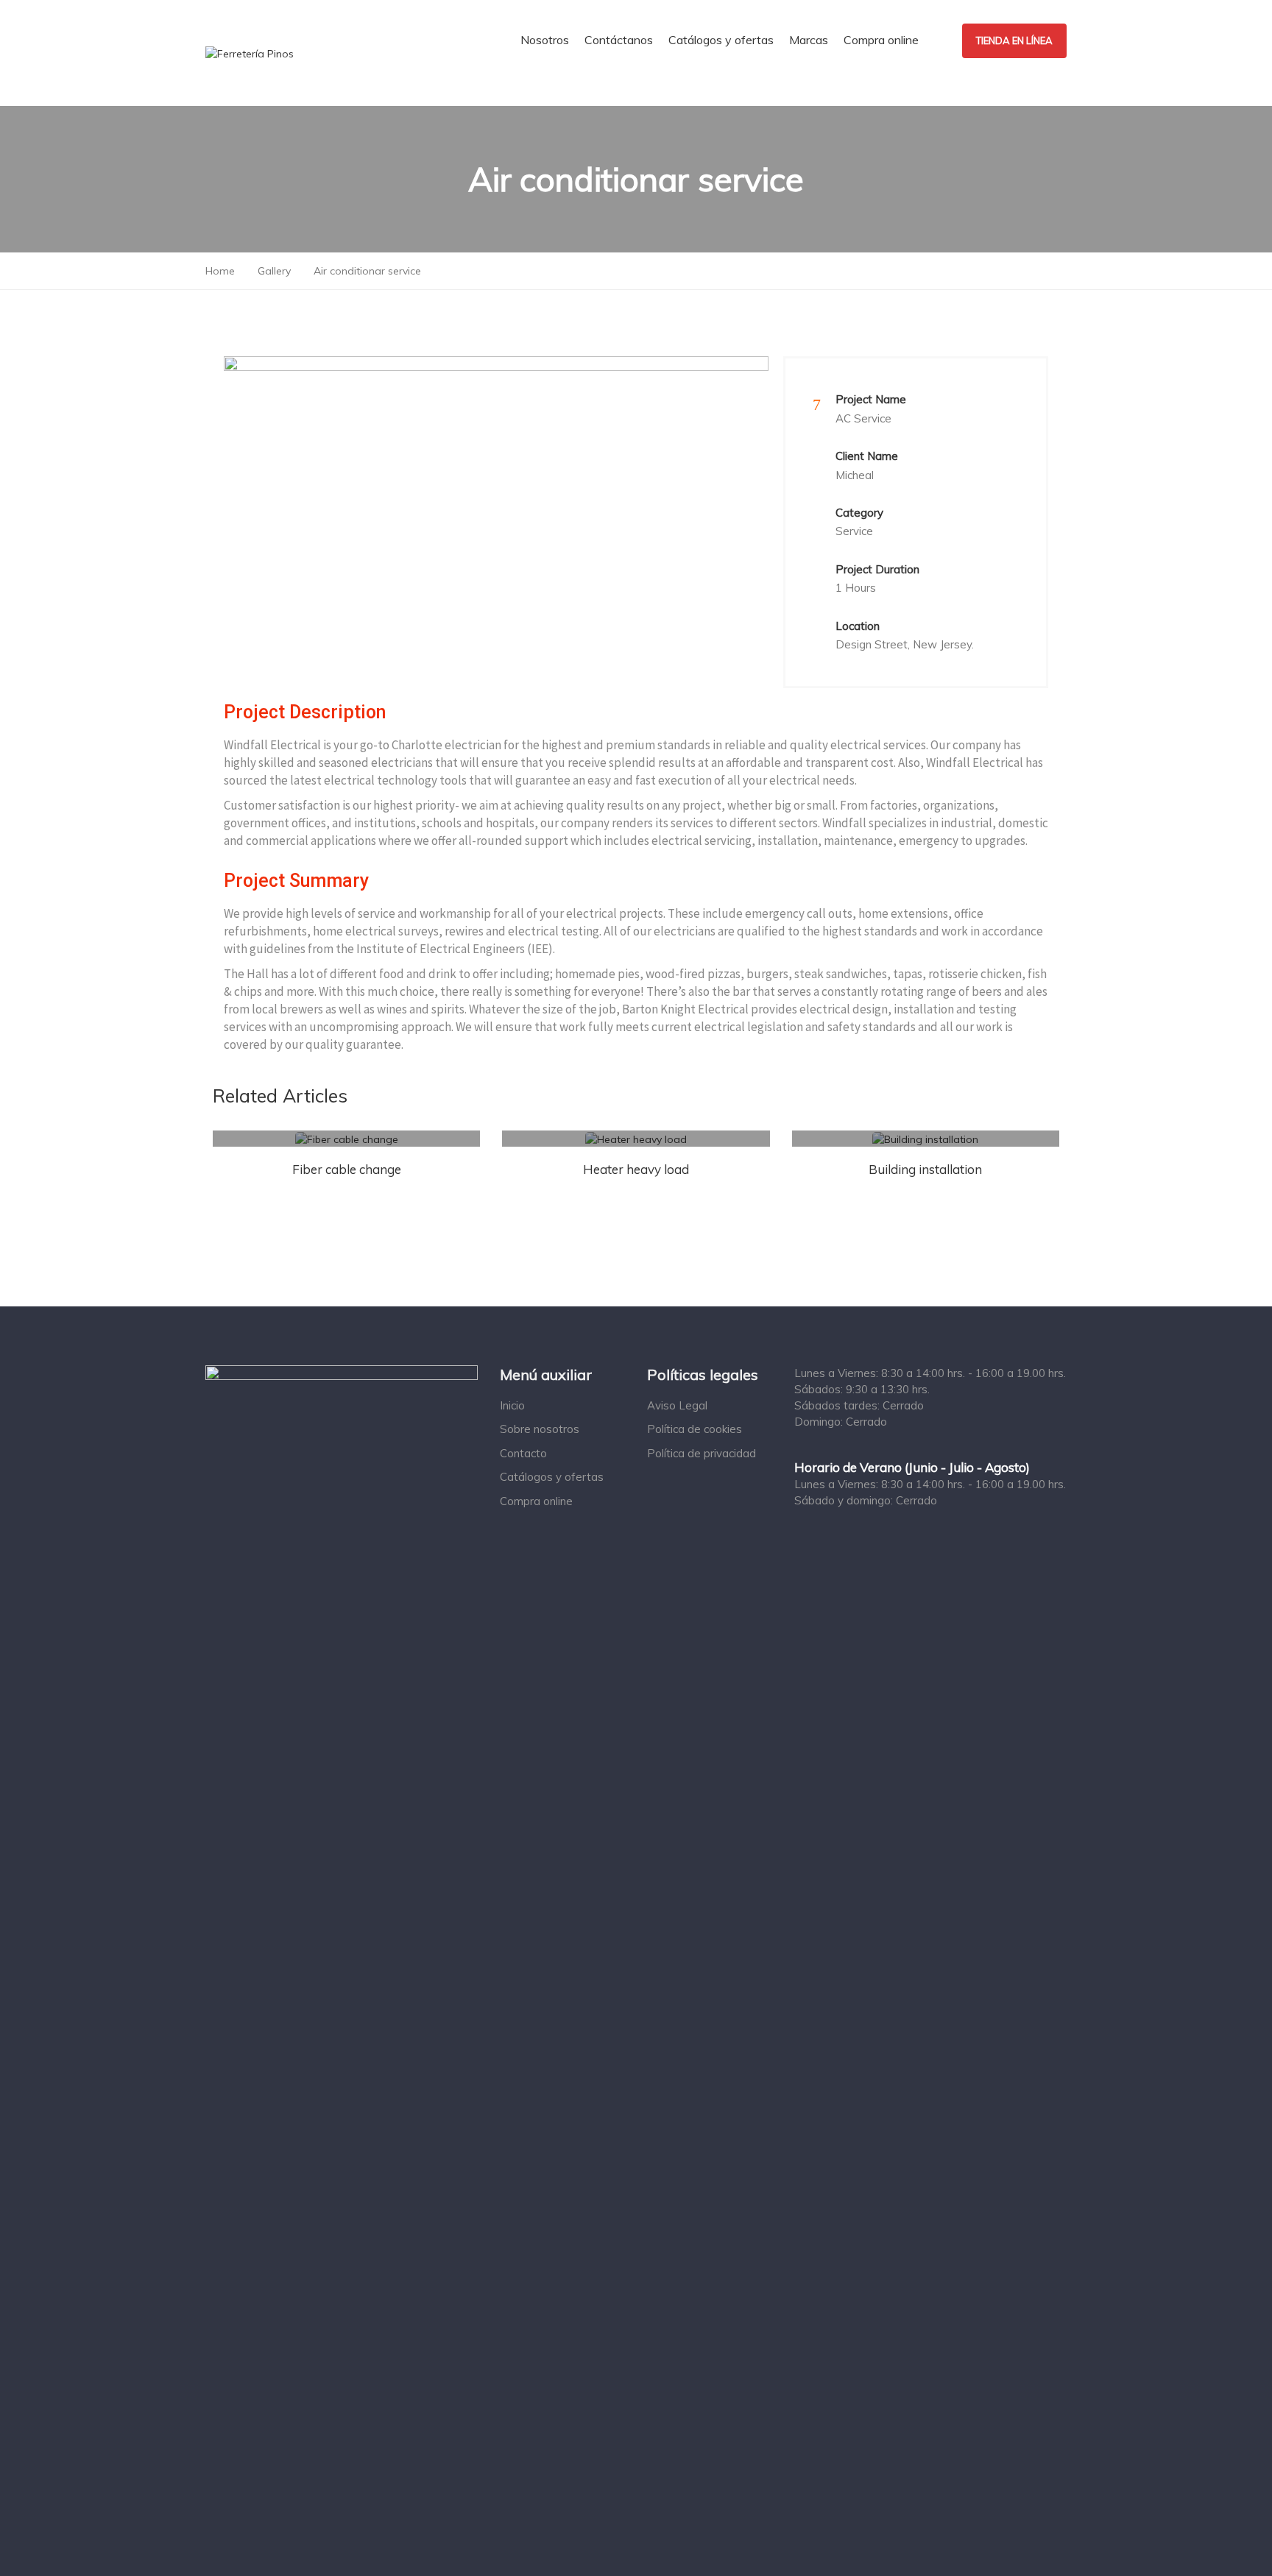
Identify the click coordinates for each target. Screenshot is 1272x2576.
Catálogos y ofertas (552, 1477)
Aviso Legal (677, 1405)
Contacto (523, 1453)
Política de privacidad (702, 1453)
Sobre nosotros (540, 1429)
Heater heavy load (636, 1169)
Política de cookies (695, 1429)
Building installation (925, 1169)
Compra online (536, 1501)
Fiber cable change (347, 1169)
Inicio (512, 1405)
